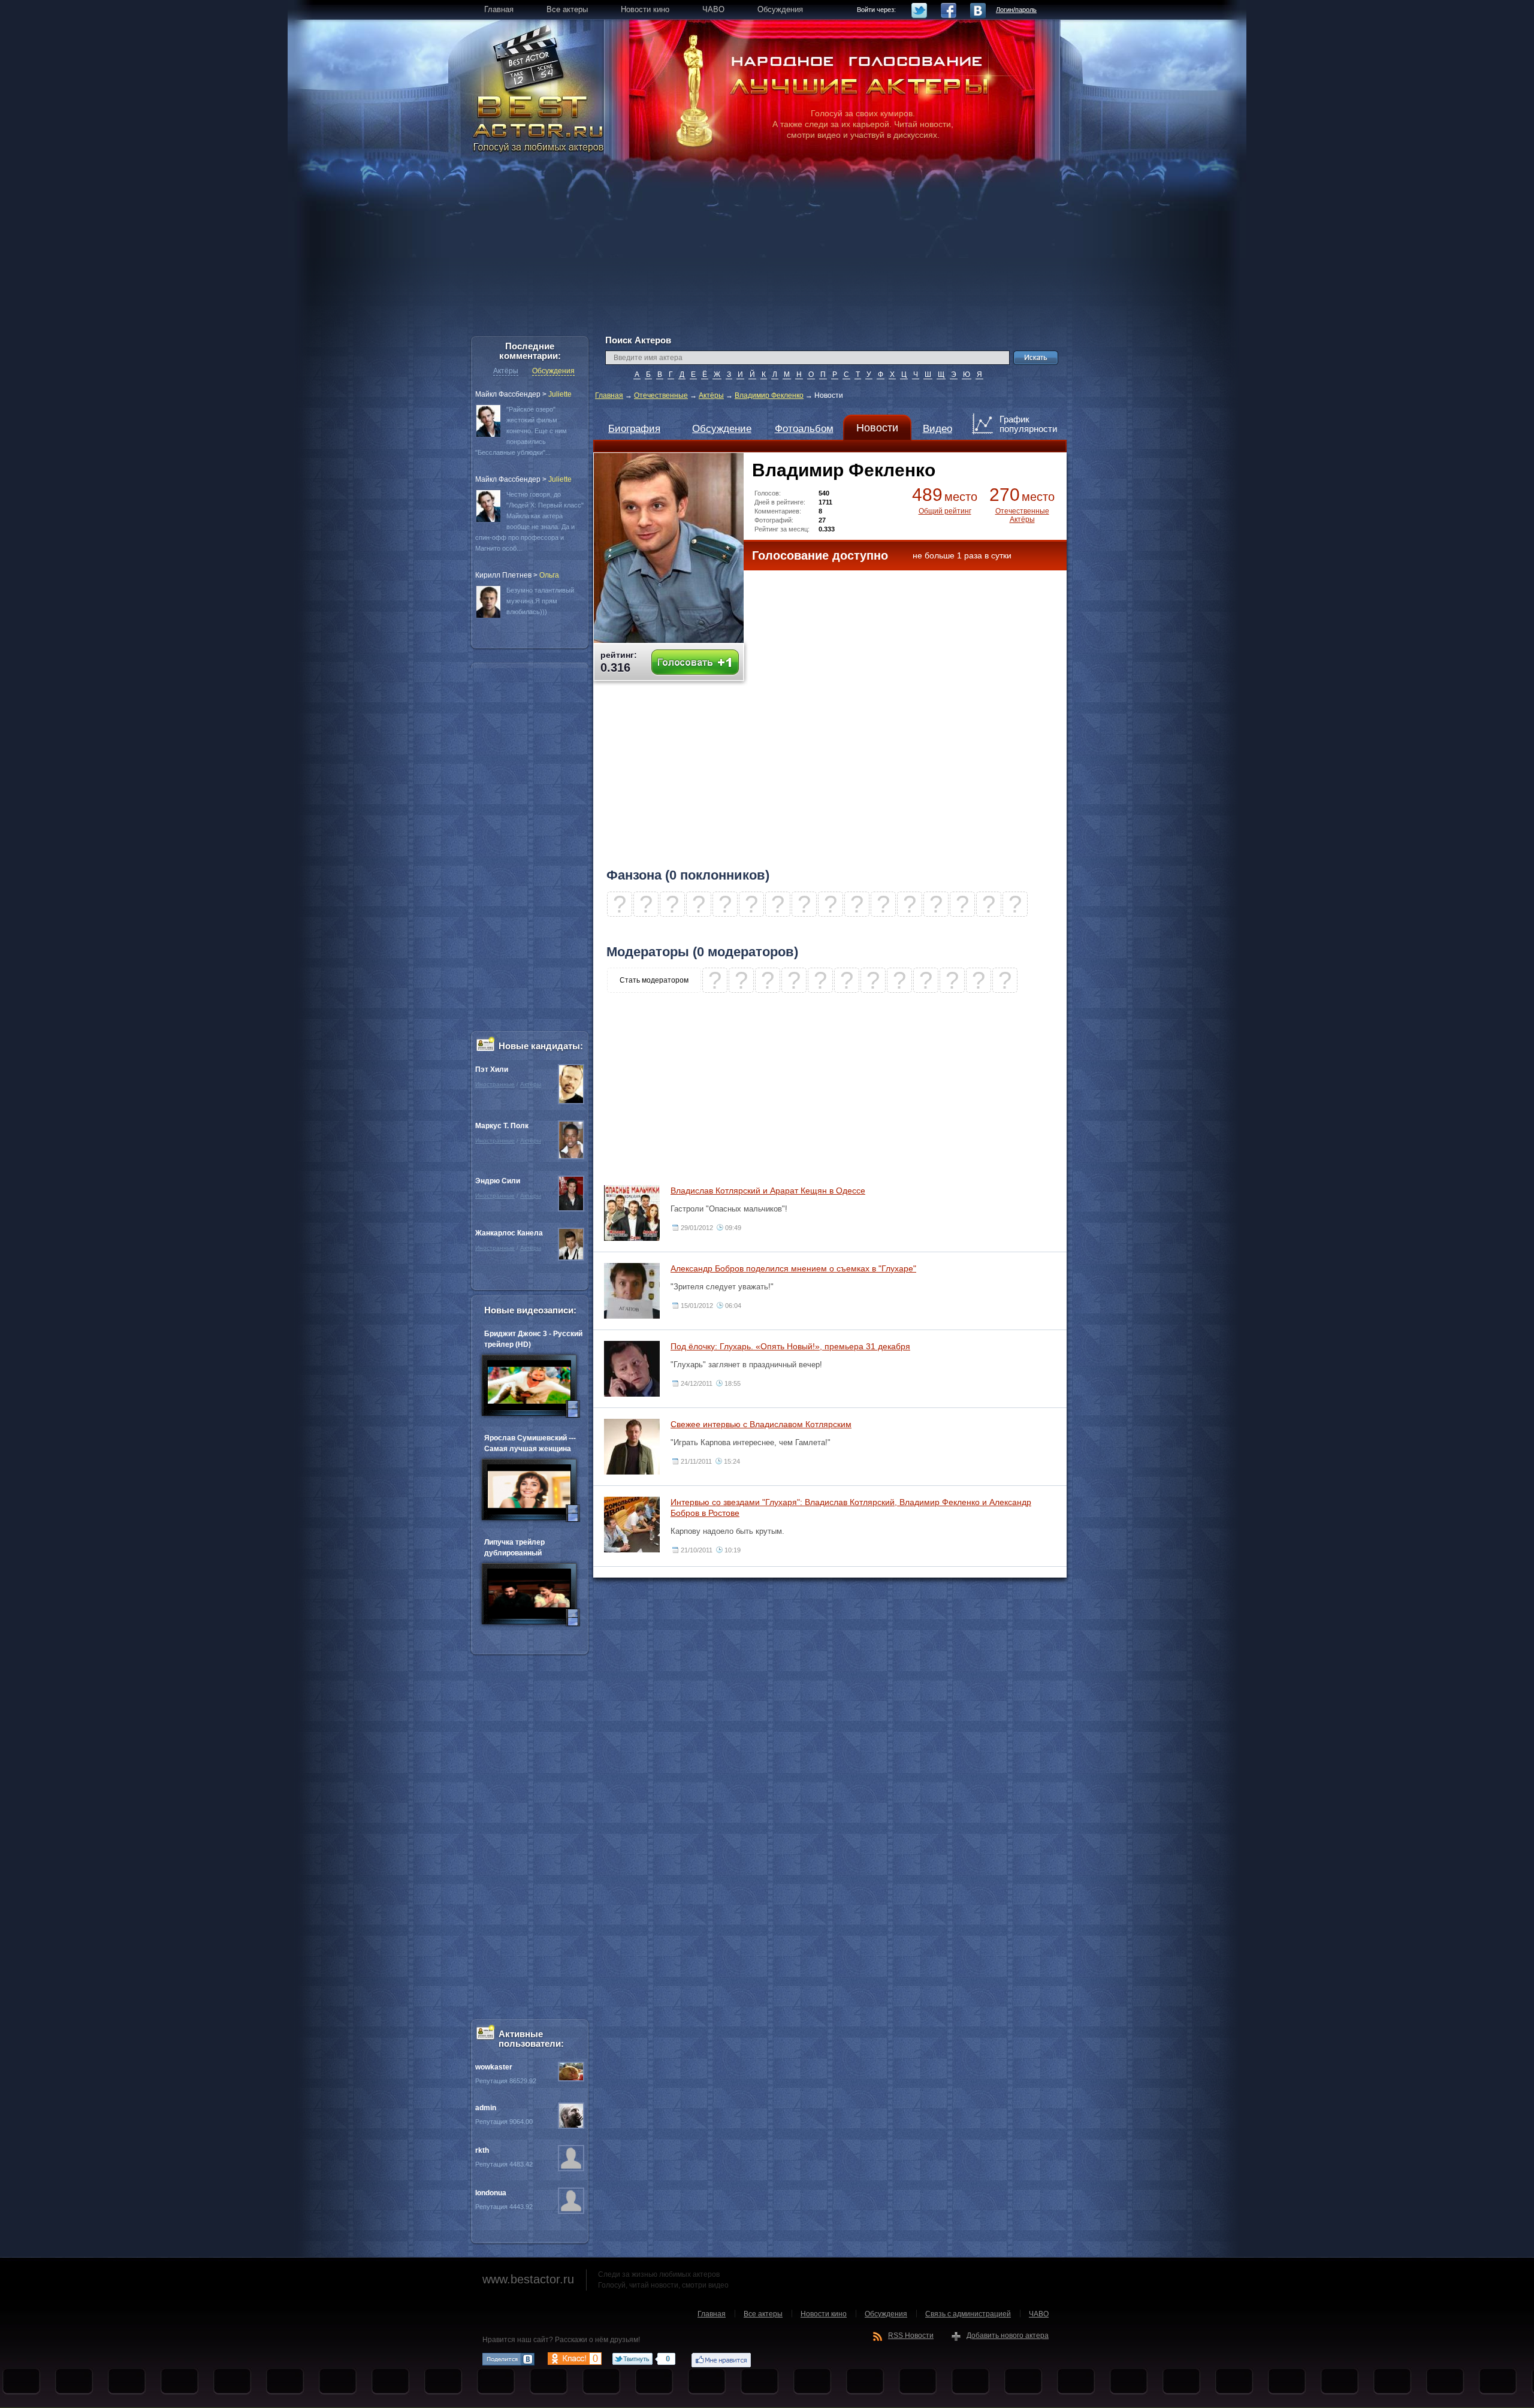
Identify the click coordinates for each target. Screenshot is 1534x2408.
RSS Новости (911, 2336)
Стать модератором (654, 980)
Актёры (711, 395)
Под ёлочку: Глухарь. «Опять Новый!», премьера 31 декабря (790, 1346)
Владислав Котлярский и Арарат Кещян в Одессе (768, 1191)
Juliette (560, 394)
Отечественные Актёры (1022, 515)
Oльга (549, 575)
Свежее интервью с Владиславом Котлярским (761, 1424)
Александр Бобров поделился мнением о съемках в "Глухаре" (793, 1268)
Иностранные (495, 1084)
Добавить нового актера (1008, 2336)
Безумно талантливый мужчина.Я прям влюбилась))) (540, 601)
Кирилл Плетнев (503, 575)
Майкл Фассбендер (508, 394)
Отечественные (661, 395)
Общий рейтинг (945, 511)
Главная (609, 395)
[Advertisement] (767, 252)
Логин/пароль (1016, 10)
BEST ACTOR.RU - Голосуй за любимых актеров (539, 123)
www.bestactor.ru (528, 2279)
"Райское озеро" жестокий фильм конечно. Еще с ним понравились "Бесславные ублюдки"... (521, 431)
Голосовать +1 (695, 662)
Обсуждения (553, 371)
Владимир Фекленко (769, 395)
